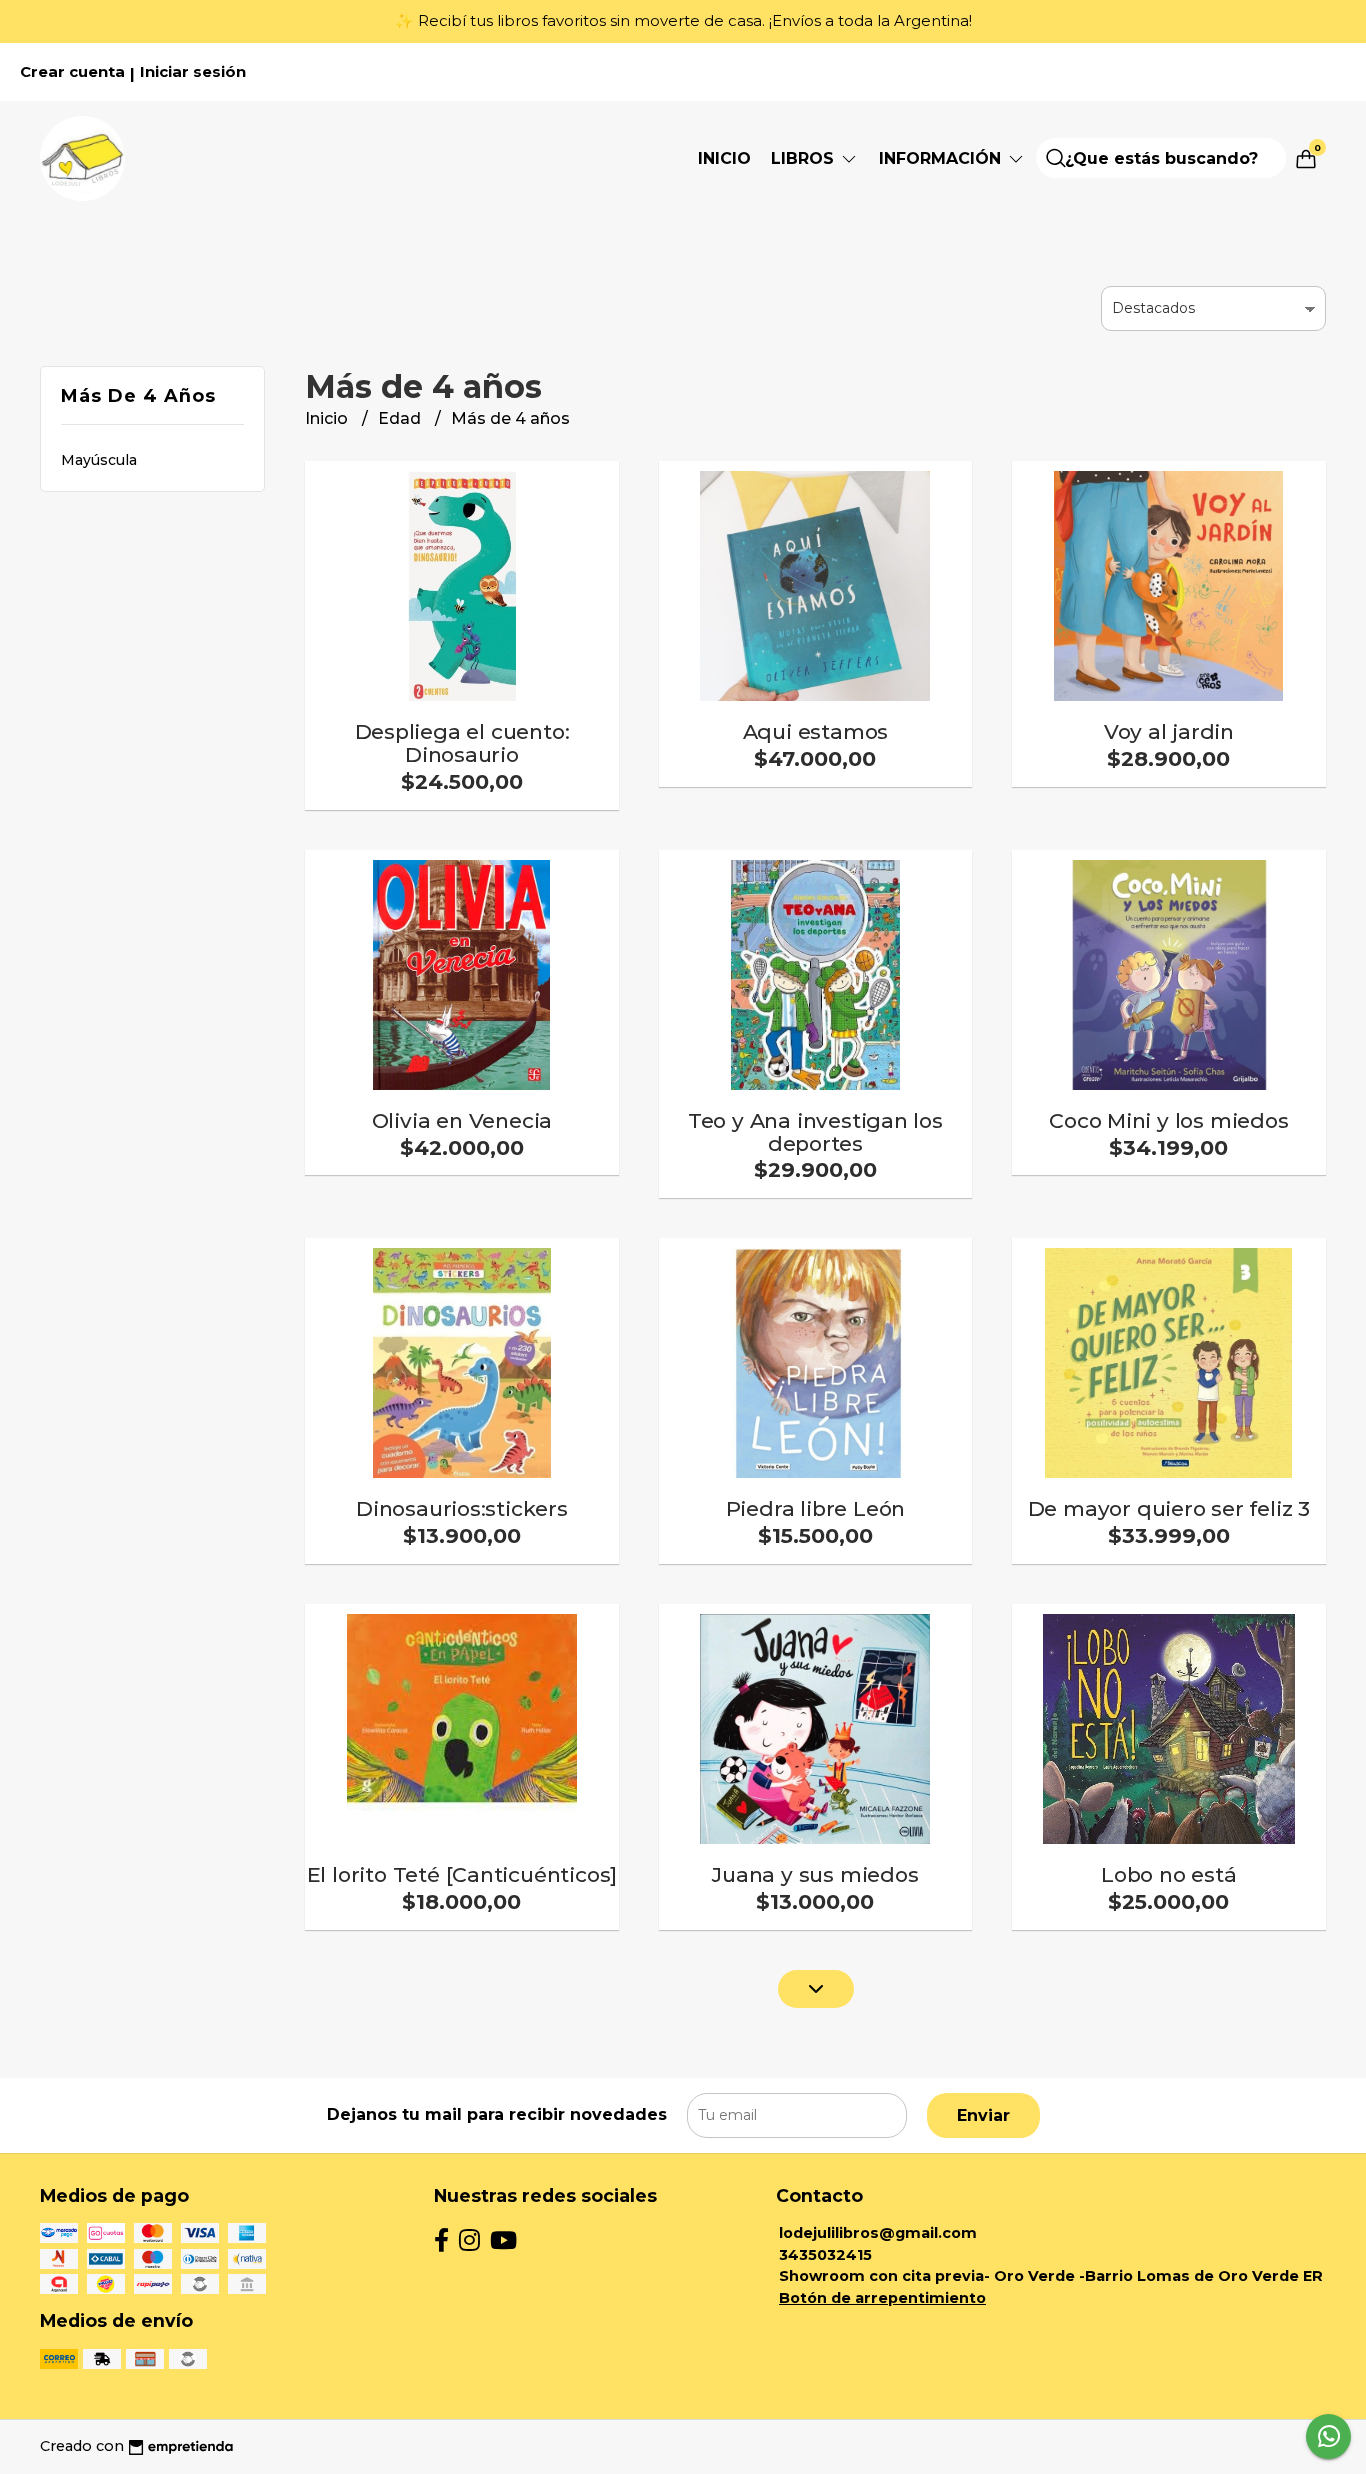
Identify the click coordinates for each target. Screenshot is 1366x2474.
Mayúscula (99, 460)
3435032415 (825, 2255)
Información (942, 158)
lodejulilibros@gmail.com (878, 2233)
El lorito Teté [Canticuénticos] (462, 1874)
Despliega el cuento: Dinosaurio (462, 743)
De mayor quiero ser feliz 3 (1169, 1508)
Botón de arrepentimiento (882, 2298)
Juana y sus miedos (815, 1874)
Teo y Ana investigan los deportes (815, 1132)
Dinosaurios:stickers (462, 1508)
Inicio (724, 158)
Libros (805, 158)
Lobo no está (1168, 1874)
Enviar (983, 2115)
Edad (401, 418)
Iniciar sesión (193, 72)
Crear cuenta (72, 72)
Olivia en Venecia (462, 1120)
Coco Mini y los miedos (1168, 1120)
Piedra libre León (815, 1508)
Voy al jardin (1169, 731)
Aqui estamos (815, 731)
